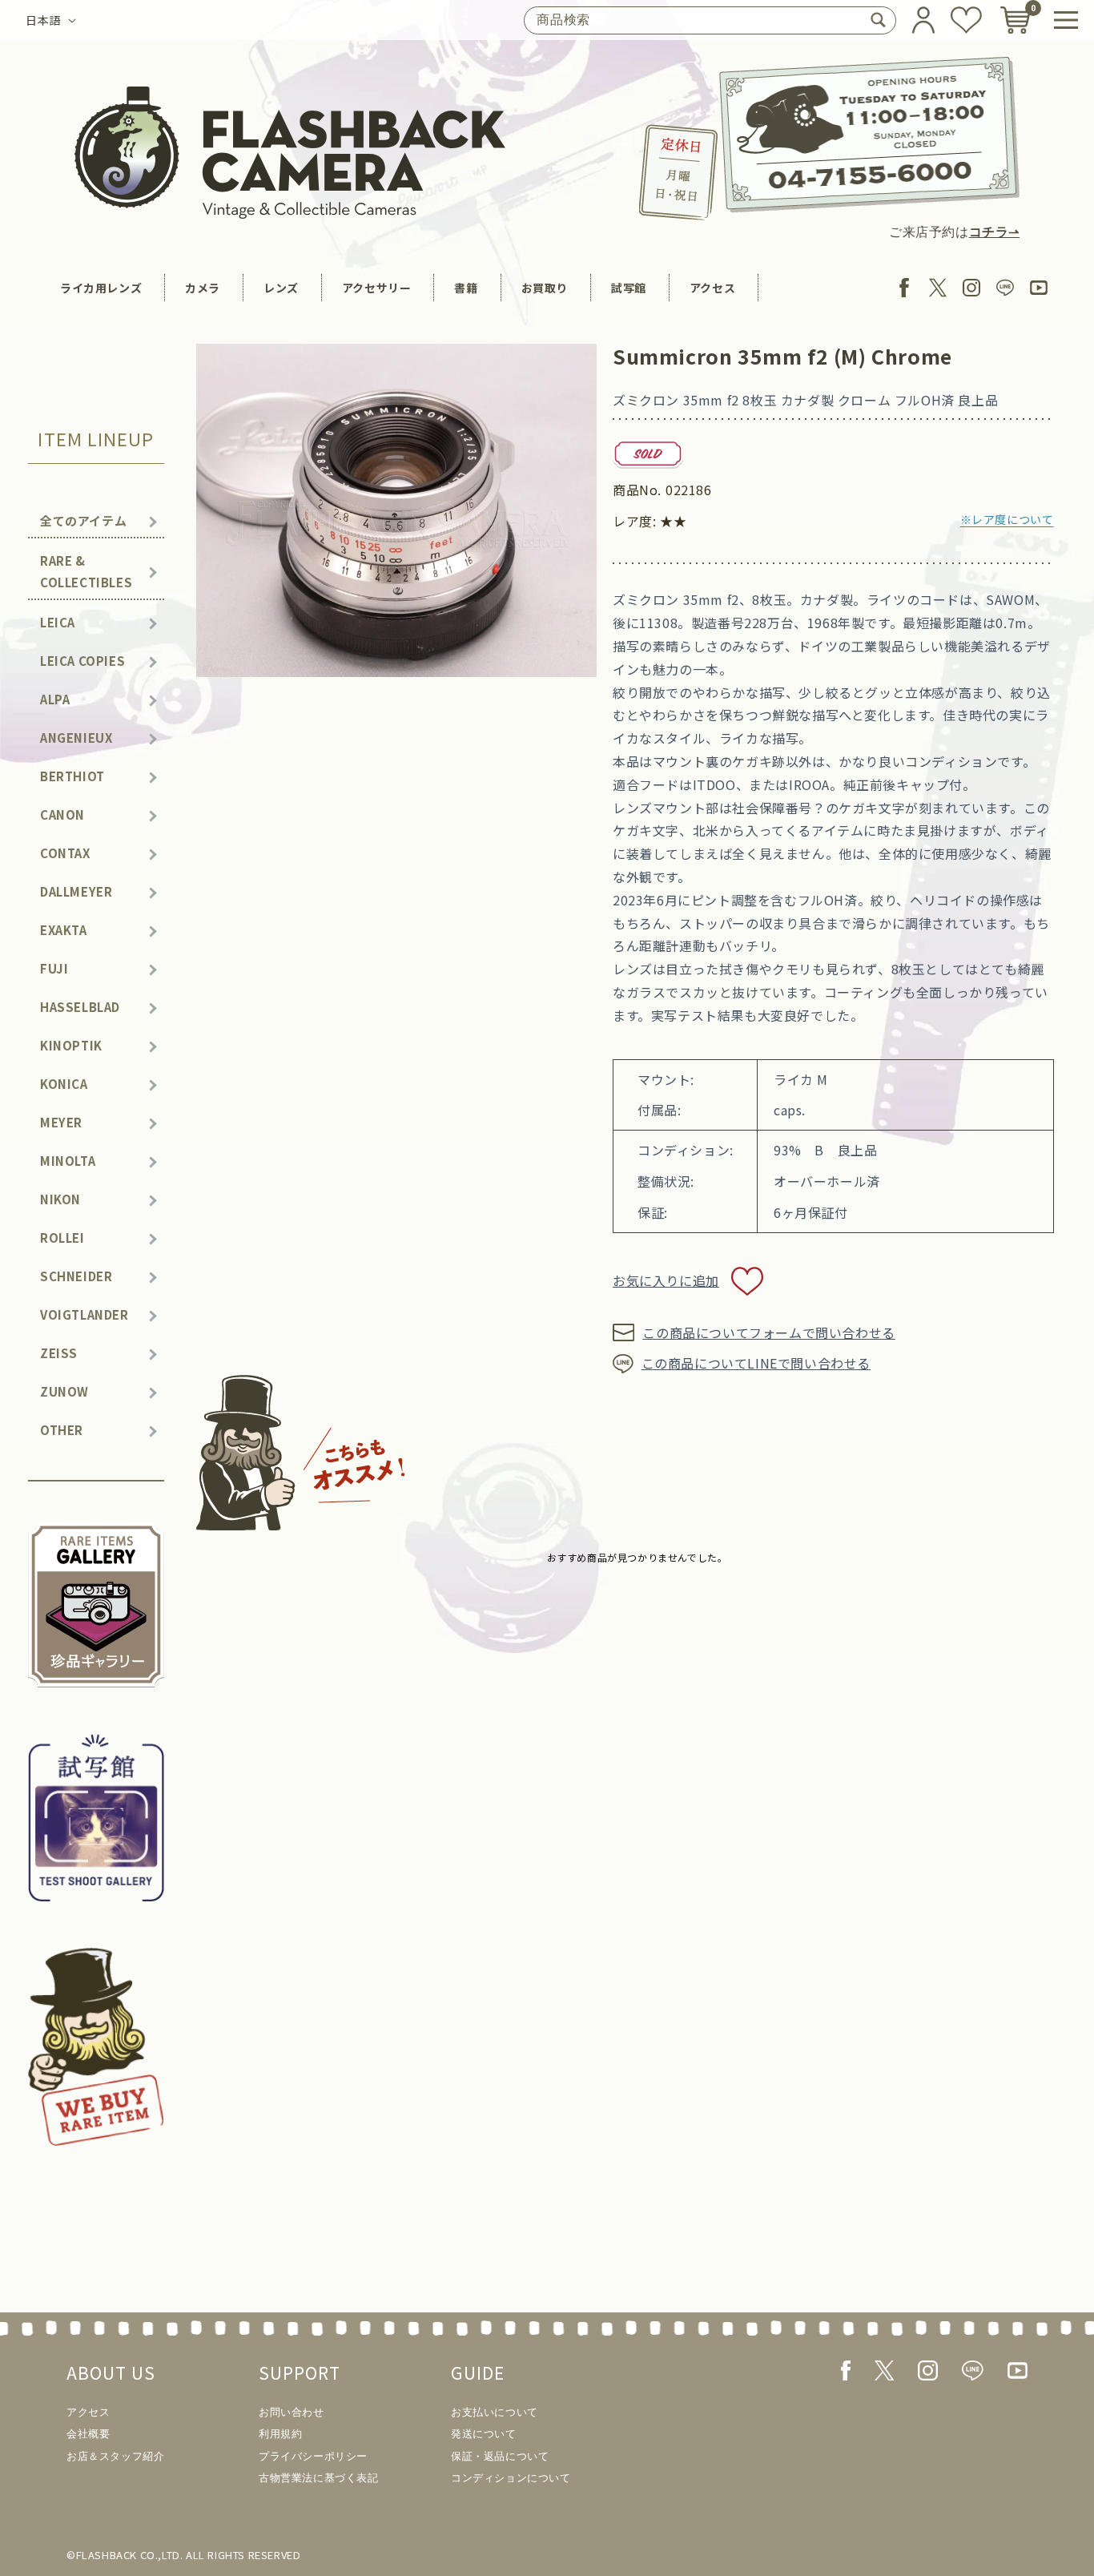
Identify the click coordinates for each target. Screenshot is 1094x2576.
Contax (65, 853)
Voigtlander (84, 1314)
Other (62, 1430)
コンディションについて (511, 2478)
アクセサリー (377, 288)
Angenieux (76, 738)
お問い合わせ (292, 2412)
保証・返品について (500, 2456)
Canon (62, 814)
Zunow (64, 1391)
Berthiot (72, 776)
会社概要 (88, 2434)
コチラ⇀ (994, 232)
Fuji (54, 968)
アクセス (712, 288)
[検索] (878, 20)
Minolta (68, 1161)
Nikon (60, 1199)
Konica (64, 1084)
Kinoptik (71, 1045)
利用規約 (280, 2434)
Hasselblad (80, 1007)
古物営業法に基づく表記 (319, 2478)
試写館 (629, 288)
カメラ (203, 288)
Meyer (61, 1122)
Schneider (76, 1276)
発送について (484, 2434)
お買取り (545, 288)
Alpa (55, 699)
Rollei (62, 1238)
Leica (58, 622)
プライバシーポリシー (313, 2456)
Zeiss (59, 1353)
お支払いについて (495, 2412)
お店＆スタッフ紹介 (115, 2456)
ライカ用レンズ (101, 288)
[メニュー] (1066, 20)
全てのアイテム (83, 520)
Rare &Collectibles (86, 571)
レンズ (281, 288)
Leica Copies (82, 661)
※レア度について (1007, 519)
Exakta (64, 930)
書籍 (466, 288)
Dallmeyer (76, 891)
